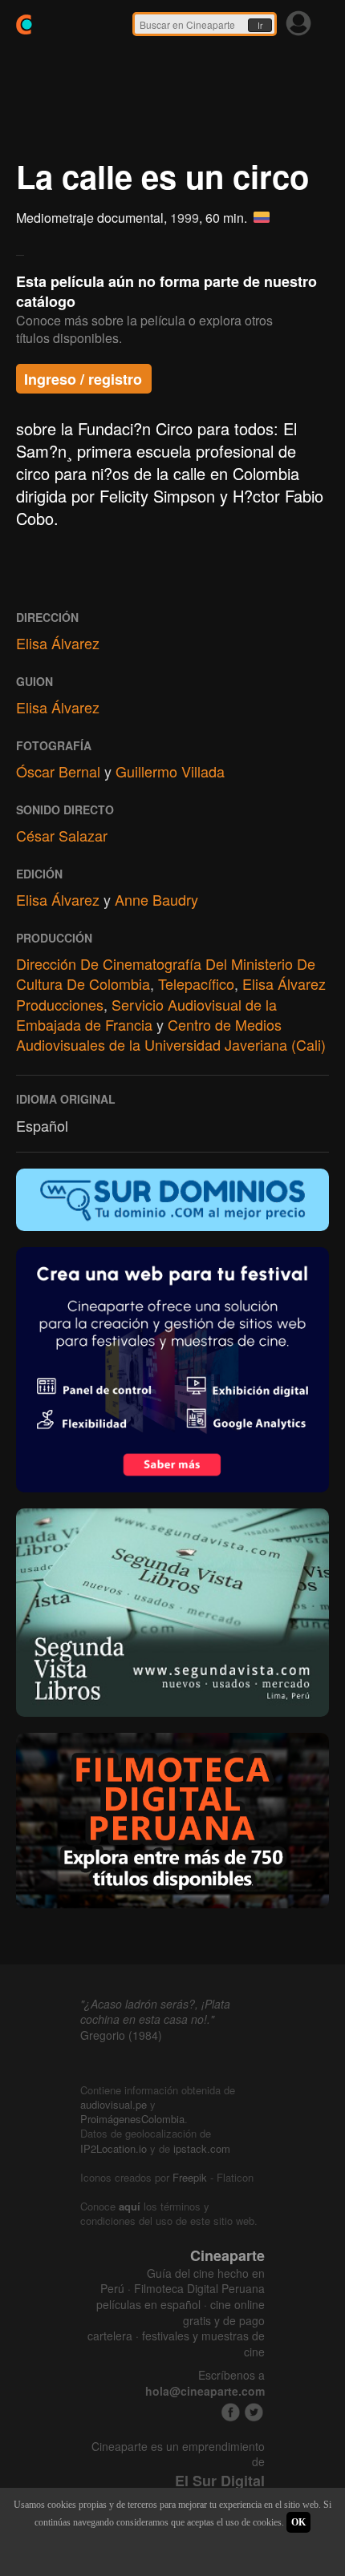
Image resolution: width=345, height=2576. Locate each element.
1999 (185, 218)
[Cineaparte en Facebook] (231, 2412)
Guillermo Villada (170, 771)
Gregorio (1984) (121, 2035)
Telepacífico (196, 983)
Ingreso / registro (83, 379)
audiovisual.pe (114, 2104)
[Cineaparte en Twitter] (254, 2412)
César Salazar (62, 835)
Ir (260, 26)
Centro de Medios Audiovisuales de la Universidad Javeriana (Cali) (171, 1034)
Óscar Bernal (58, 771)
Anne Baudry (156, 899)
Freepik (190, 2177)
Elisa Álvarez (58, 643)
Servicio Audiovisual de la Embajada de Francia (146, 1014)
